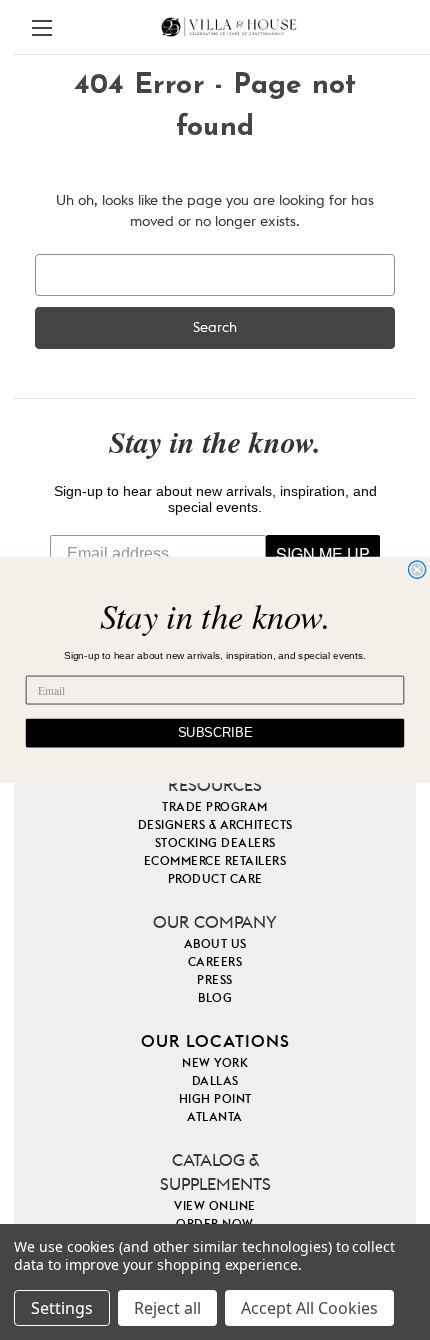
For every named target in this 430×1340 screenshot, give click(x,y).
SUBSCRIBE (215, 733)
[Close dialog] (417, 570)
